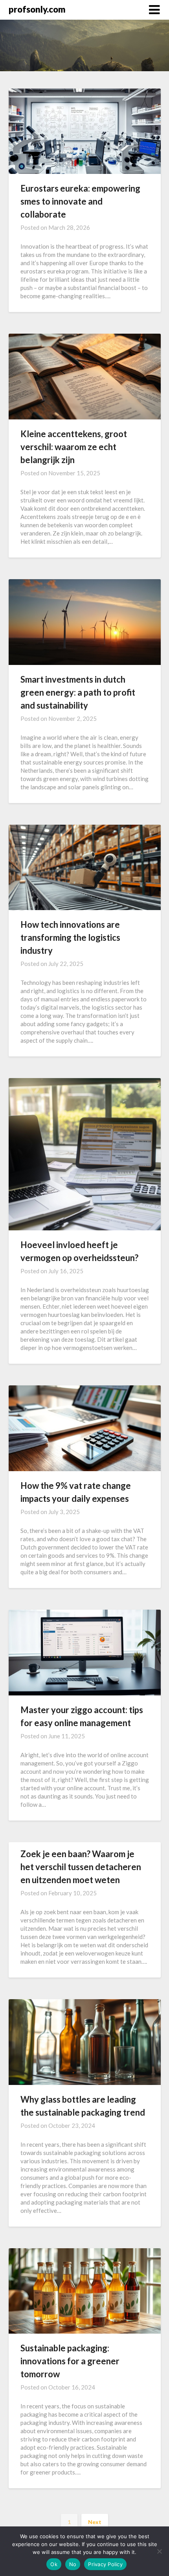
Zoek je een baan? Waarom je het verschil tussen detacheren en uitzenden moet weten (81, 1867)
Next (95, 2522)
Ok (54, 2564)
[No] (159, 2551)
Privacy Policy (105, 2564)
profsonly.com (37, 9)
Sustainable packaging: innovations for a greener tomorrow (70, 2361)
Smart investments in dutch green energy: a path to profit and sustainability (78, 692)
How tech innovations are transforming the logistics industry (70, 937)
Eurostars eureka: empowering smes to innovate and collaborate (80, 201)
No (73, 2564)
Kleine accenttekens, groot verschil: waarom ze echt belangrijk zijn (74, 447)
